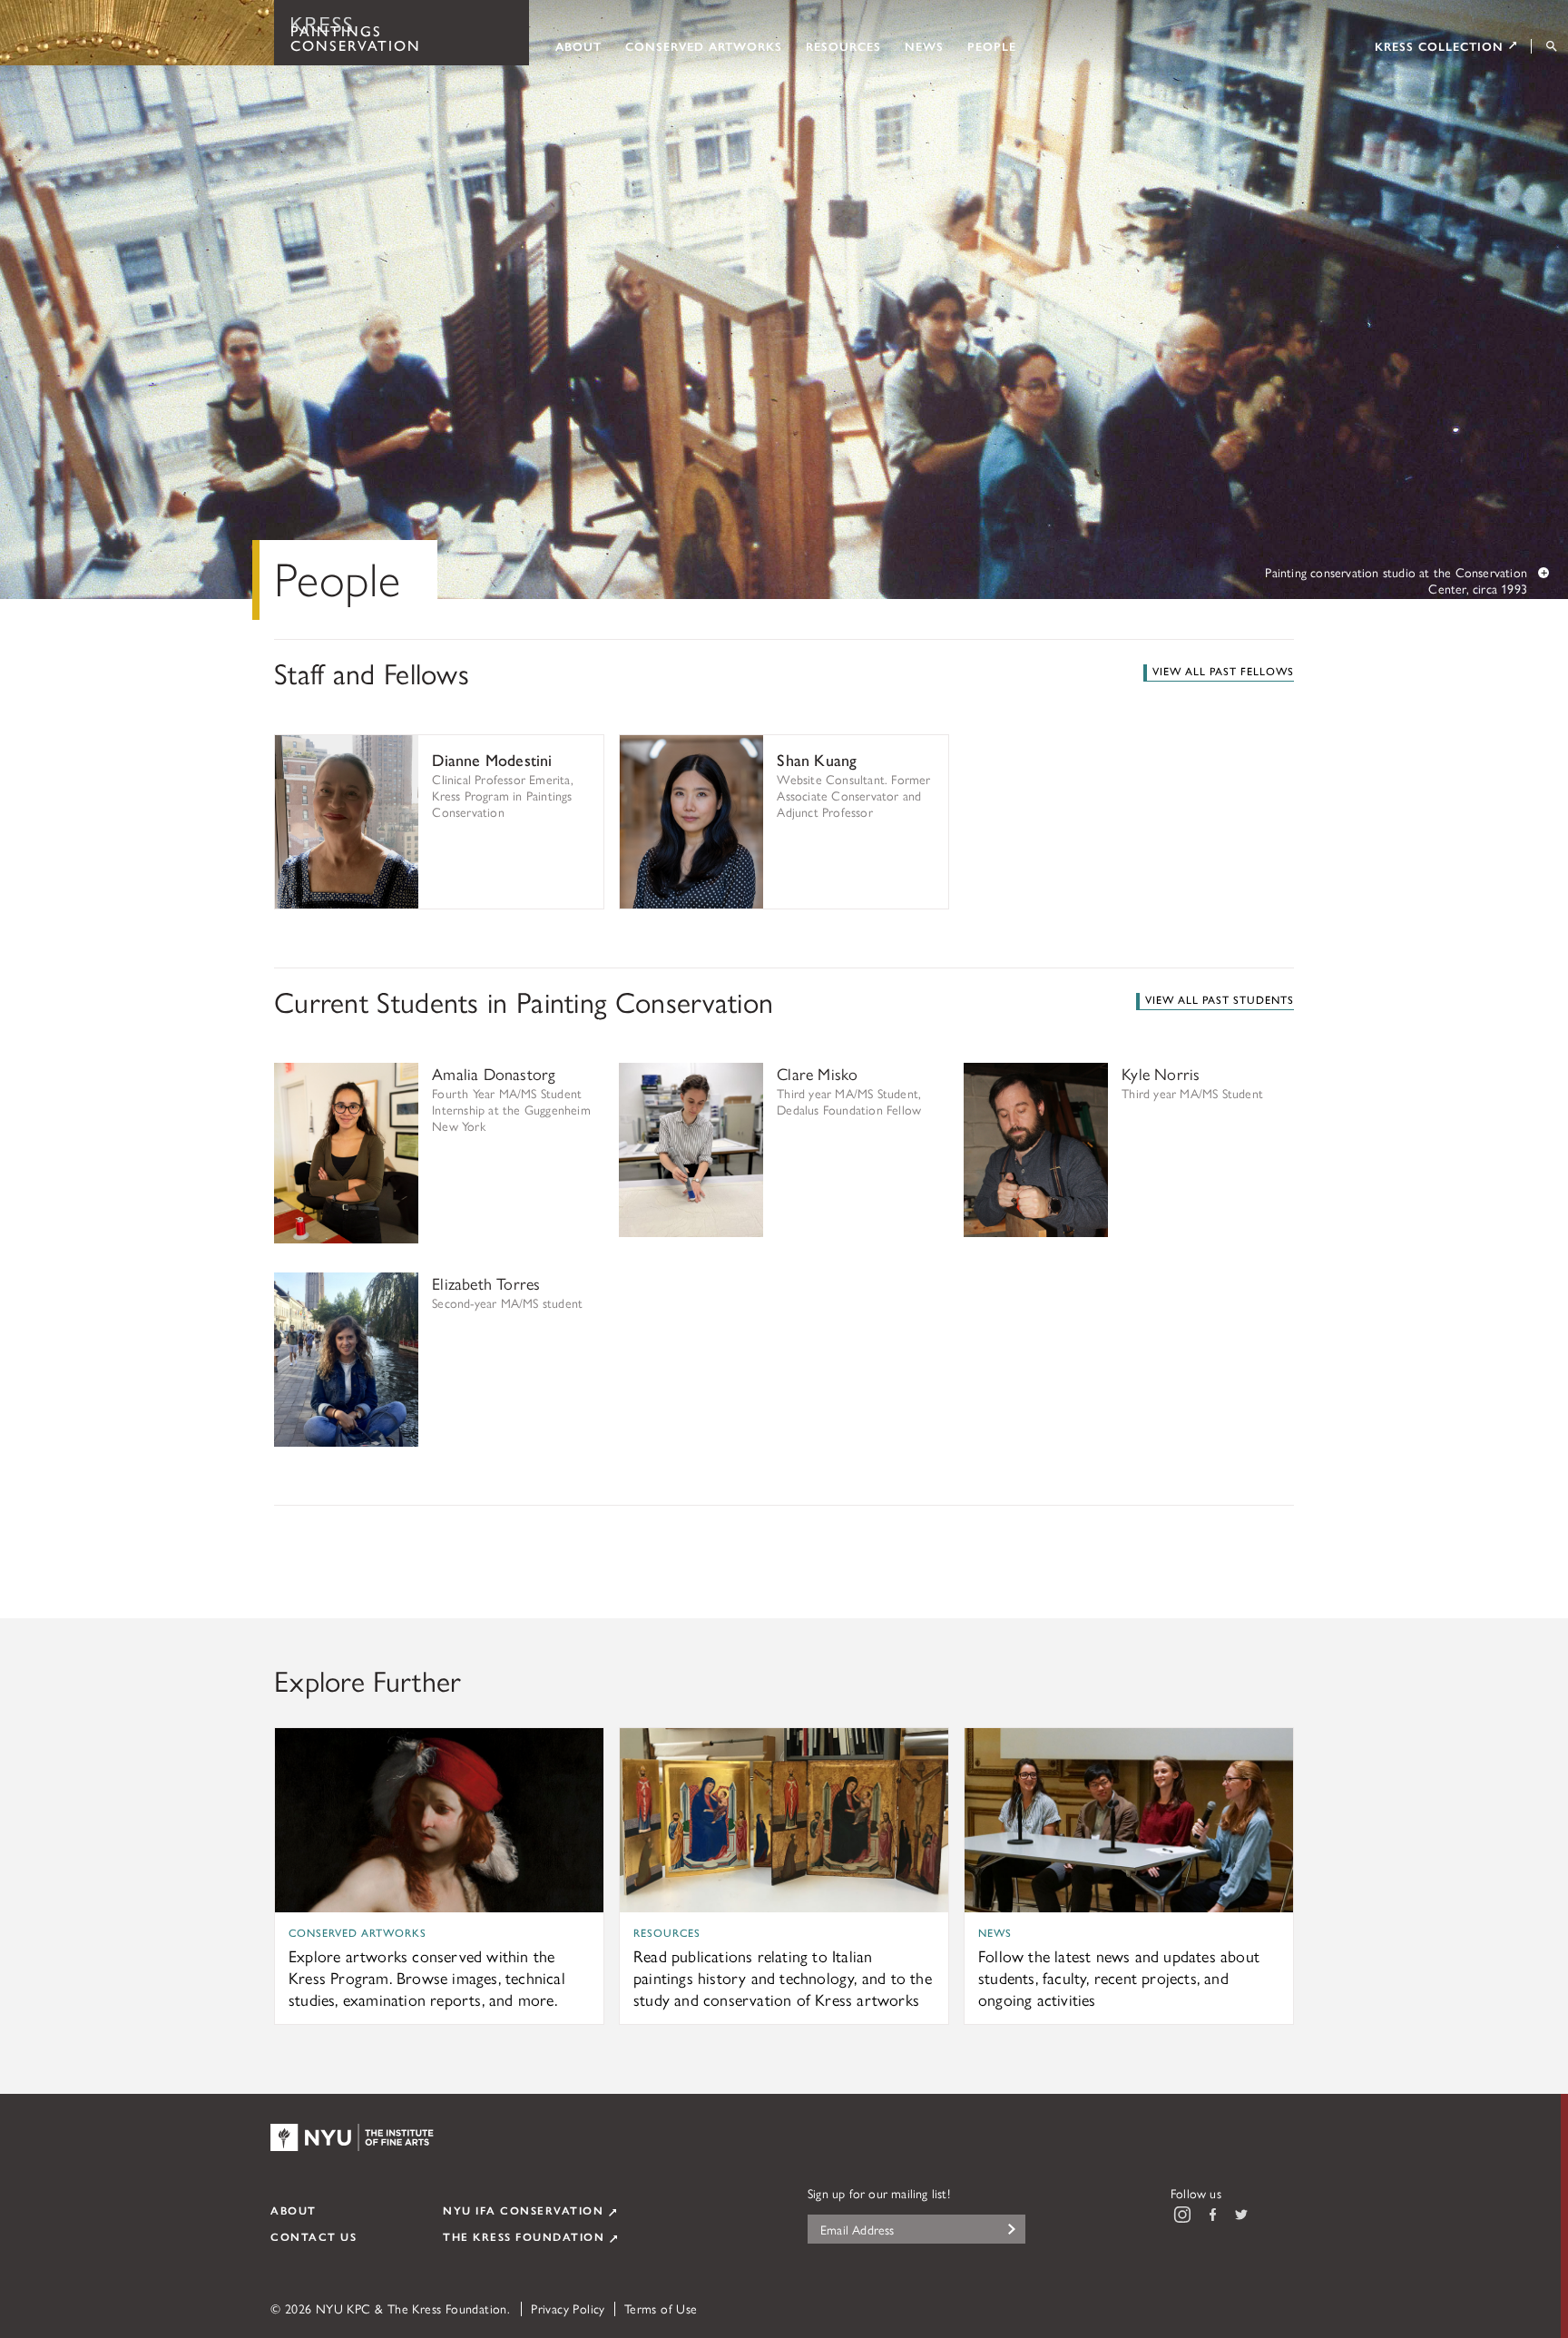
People (992, 45)
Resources (843, 45)
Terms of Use (661, 2308)
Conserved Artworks (704, 45)
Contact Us (314, 2236)
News (924, 45)
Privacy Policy (568, 2308)
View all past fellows (1223, 671)
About (578, 45)
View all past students (1220, 999)
